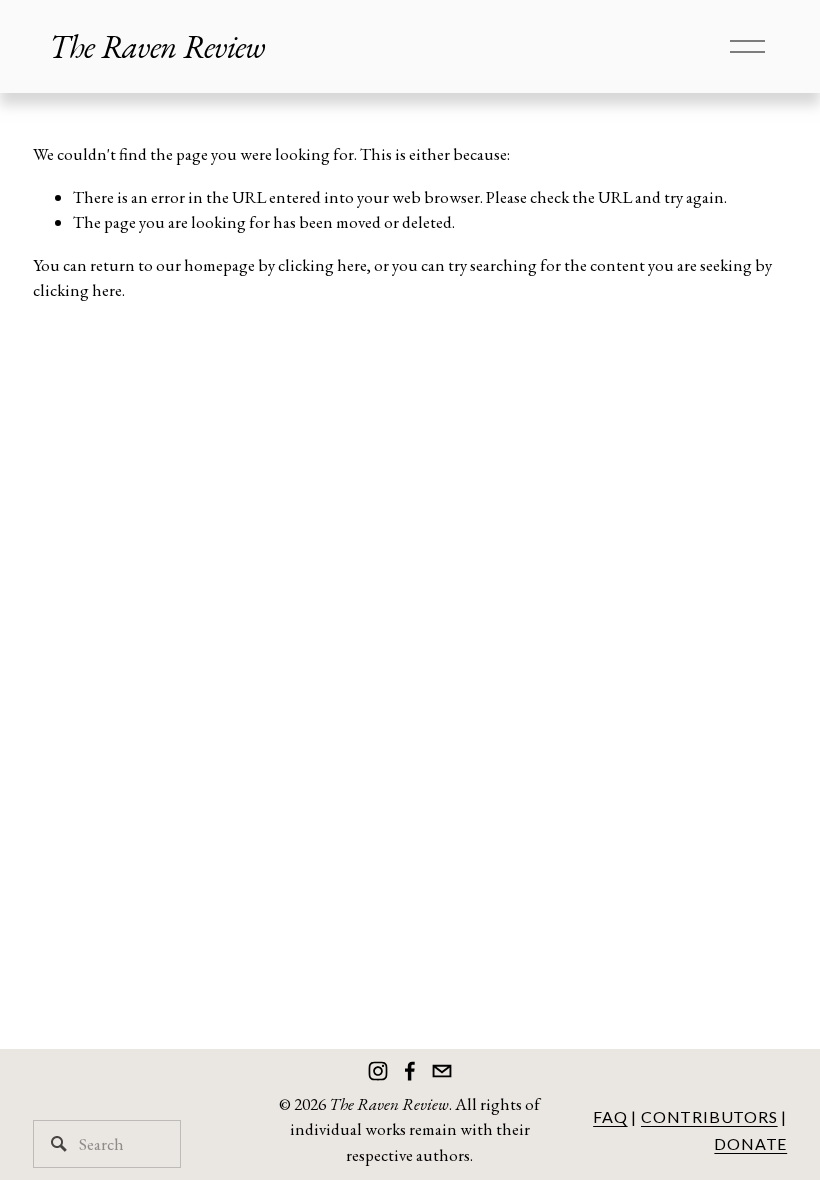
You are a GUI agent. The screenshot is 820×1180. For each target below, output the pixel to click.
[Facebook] (410, 1071)
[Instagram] (378, 1071)
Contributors (709, 1116)
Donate (750, 1143)
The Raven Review (157, 46)
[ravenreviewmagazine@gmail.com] (442, 1071)
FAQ (610, 1116)
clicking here (322, 265)
